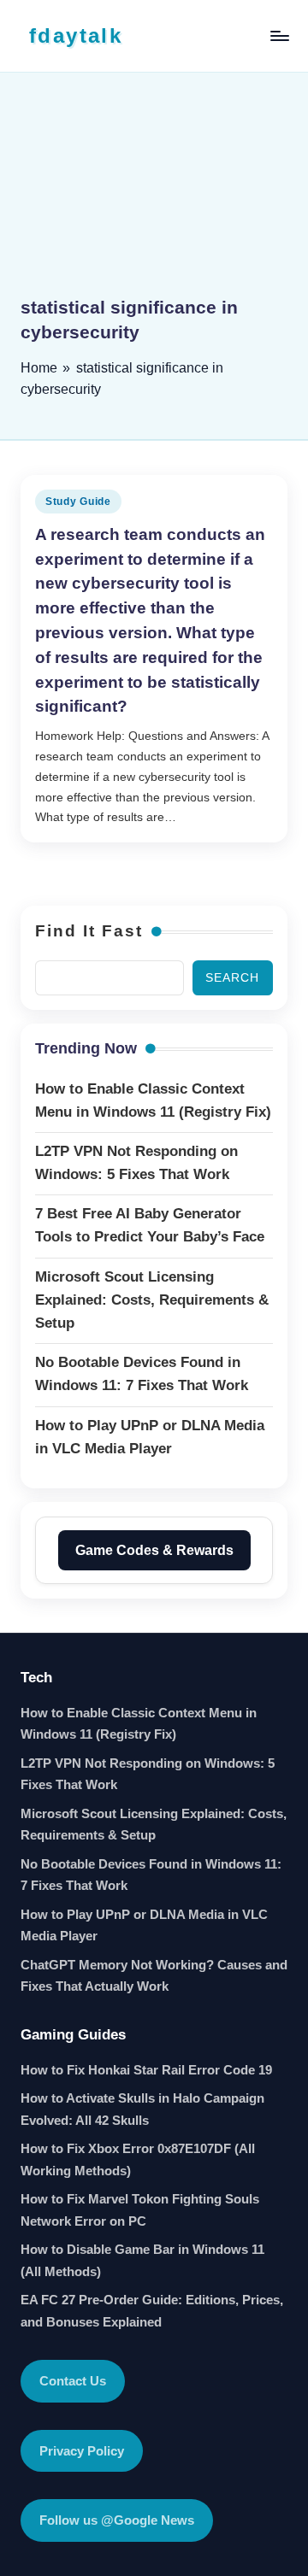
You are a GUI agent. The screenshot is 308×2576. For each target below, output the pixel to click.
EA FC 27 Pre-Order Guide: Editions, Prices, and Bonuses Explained (152, 2311)
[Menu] (279, 35)
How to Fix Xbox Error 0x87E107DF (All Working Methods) (138, 2159)
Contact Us (73, 2381)
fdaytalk (76, 35)
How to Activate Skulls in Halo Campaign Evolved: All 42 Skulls (142, 2109)
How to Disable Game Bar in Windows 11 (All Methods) (142, 2260)
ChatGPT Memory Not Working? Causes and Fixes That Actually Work (154, 1976)
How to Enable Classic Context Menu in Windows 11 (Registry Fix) (139, 1724)
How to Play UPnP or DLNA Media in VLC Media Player (144, 1925)
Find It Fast (89, 931)
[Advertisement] (154, 197)
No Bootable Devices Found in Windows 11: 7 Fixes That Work (151, 1875)
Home (39, 368)
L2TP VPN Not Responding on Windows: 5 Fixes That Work (148, 1774)
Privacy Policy (82, 2451)
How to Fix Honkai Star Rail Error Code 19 (146, 2070)
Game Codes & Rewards (154, 1550)
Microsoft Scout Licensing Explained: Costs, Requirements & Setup (154, 1825)
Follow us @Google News (117, 2520)
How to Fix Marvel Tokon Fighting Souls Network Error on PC (140, 2210)
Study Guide (78, 502)
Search (232, 978)
